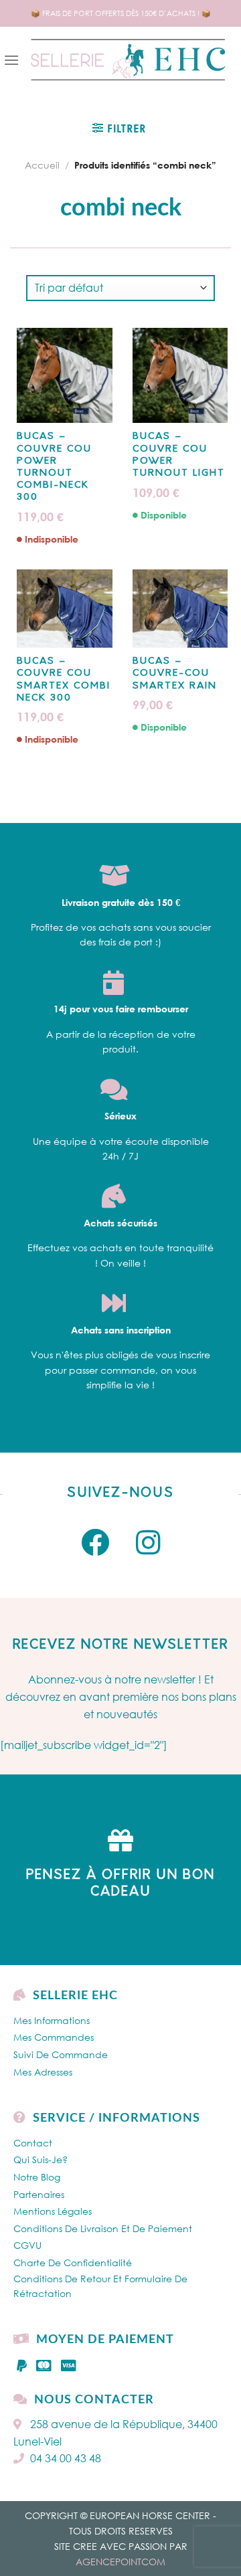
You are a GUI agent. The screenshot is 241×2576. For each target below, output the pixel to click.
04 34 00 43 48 (66, 2458)
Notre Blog (37, 2177)
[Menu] (11, 60)
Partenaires (39, 2194)
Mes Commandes (54, 2037)
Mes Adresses (43, 2072)
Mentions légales (53, 2211)
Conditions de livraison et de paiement (103, 2228)
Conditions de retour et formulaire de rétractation (100, 2286)
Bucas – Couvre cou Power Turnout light (179, 455)
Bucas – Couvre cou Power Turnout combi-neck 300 (54, 467)
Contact (33, 2143)
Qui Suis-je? (41, 2159)
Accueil (42, 165)
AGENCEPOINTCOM (120, 2562)
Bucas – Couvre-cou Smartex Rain (175, 673)
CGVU (27, 2245)
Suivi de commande (61, 2054)
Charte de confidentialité (73, 2263)
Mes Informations (52, 2020)
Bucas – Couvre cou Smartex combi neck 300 (64, 680)
